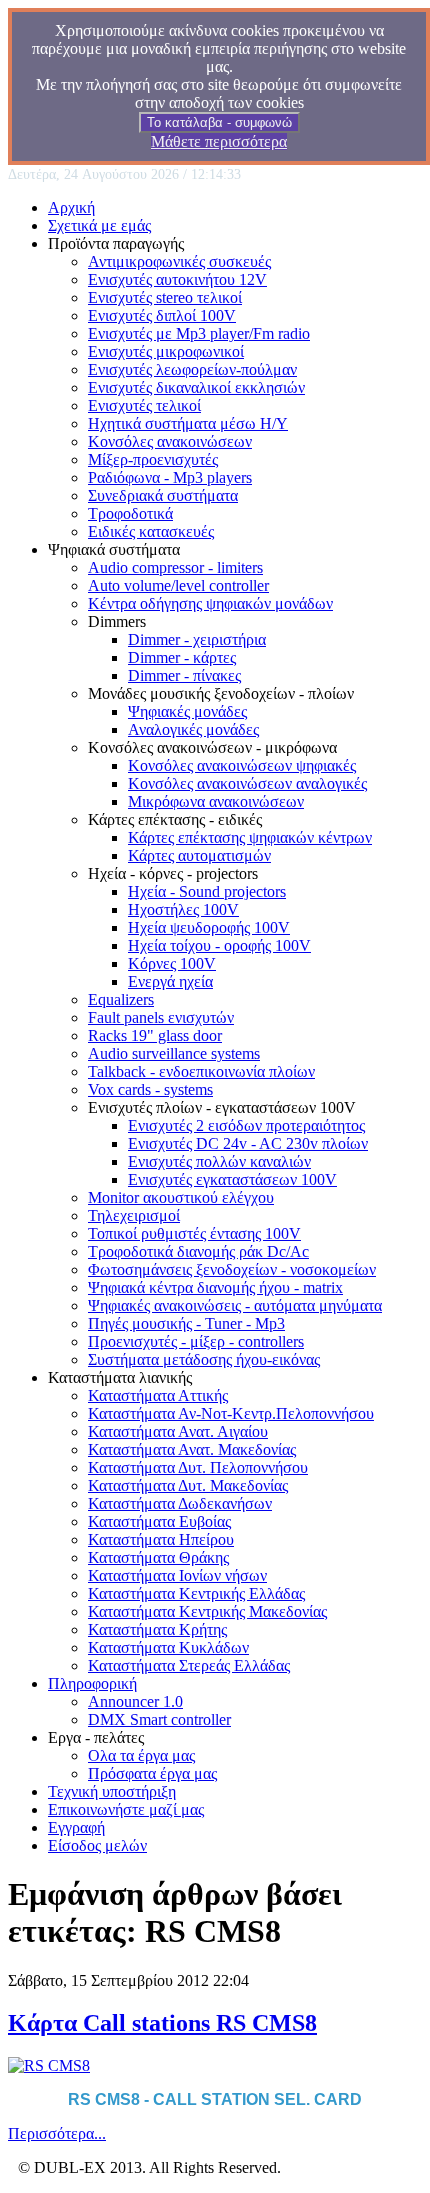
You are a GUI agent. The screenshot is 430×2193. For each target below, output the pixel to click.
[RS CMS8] (49, 2065)
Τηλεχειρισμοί (134, 1215)
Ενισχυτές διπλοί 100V (162, 315)
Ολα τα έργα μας (141, 1755)
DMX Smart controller (159, 1719)
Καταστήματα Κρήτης (157, 1629)
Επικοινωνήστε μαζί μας (126, 1809)
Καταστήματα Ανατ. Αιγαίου (178, 1431)
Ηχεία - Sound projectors (207, 891)
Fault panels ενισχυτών (161, 1017)
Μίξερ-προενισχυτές (153, 459)
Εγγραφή (76, 1827)
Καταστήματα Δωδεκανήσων (180, 1503)
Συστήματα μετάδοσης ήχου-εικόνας (204, 1359)
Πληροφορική (92, 1683)
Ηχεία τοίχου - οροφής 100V (219, 945)
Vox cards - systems (150, 1089)
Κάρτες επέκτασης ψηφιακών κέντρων (250, 837)
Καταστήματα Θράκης (158, 1557)
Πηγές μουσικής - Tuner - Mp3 (186, 1323)
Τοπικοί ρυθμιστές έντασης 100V (194, 1233)
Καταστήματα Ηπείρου (161, 1539)
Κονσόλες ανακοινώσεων (170, 441)
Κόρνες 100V (172, 963)
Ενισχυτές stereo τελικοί (165, 297)
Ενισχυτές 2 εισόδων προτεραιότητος (246, 1125)
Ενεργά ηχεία (170, 981)
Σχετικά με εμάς (99, 225)
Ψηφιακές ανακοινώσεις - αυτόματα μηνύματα (235, 1305)
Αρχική (71, 207)
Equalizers (121, 999)
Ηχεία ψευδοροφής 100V (209, 927)
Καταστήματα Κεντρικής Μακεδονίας (207, 1611)
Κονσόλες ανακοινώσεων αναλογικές (247, 783)
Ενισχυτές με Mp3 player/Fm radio (199, 333)
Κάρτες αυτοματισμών (199, 855)
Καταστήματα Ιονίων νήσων (177, 1575)
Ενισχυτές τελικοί (144, 405)
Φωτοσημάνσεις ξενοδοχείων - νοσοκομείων (232, 1269)
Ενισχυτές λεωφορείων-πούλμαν (192, 369)
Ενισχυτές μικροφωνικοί (166, 351)
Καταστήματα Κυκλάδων (168, 1647)
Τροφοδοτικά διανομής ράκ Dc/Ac (198, 1251)
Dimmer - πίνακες (184, 675)
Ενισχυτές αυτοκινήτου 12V (177, 279)
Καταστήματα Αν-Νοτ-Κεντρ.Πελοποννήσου (231, 1413)
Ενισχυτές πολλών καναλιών (219, 1161)
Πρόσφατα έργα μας (152, 1773)
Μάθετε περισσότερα (219, 141)
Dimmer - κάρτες (182, 657)
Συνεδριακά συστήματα (163, 495)
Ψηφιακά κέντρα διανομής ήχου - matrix (215, 1287)
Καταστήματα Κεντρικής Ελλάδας (196, 1593)
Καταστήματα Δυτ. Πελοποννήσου (198, 1467)
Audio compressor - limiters (175, 567)
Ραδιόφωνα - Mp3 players (170, 477)
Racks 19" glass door (155, 1035)
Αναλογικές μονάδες (193, 729)
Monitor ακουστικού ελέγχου (181, 1197)
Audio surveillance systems (174, 1053)
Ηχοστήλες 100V (183, 909)
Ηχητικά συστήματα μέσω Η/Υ (188, 423)
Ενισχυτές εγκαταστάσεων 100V (232, 1179)
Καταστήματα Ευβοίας (159, 1521)
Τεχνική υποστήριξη (112, 1791)
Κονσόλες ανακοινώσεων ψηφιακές (242, 765)
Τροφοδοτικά (130, 513)
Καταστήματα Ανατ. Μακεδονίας (192, 1449)
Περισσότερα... (57, 2133)
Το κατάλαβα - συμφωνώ (219, 122)
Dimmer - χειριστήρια (197, 639)
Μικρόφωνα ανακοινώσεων (216, 801)
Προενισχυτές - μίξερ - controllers (196, 1341)
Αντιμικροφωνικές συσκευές (179, 261)
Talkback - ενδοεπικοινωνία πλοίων (201, 1071)
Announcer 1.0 (135, 1701)
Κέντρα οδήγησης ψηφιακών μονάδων (210, 603)
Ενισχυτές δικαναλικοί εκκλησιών (196, 387)
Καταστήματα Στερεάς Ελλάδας (189, 1665)
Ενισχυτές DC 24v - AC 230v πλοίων (248, 1143)
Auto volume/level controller (178, 585)
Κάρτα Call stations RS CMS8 (162, 2023)
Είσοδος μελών (97, 1845)
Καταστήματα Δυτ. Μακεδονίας (188, 1485)
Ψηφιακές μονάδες (187, 711)
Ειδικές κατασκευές (151, 531)
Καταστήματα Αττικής (158, 1395)
